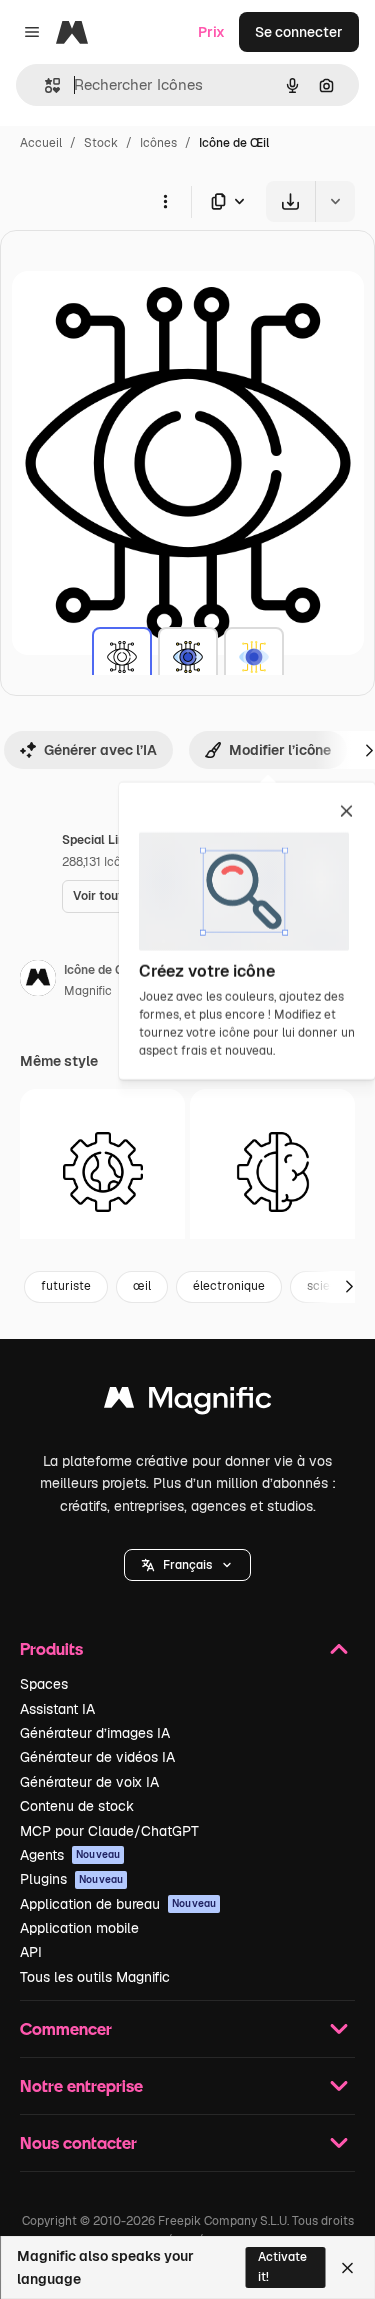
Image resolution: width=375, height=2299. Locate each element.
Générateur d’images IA (95, 1733)
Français (187, 1565)
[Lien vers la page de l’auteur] (38, 981)
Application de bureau (118, 1904)
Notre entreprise (81, 2085)
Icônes (158, 143)
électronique (229, 1286)
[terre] (102, 1171)
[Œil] (122, 657)
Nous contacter (78, 2142)
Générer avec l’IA (100, 750)
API (31, 1952)
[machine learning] (272, 1171)
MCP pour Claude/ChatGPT (109, 1831)
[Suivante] (349, 1287)
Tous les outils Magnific (95, 1977)
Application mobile (79, 1928)
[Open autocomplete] (44, 85)
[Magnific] (188, 1402)
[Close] (347, 2268)
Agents (70, 1855)
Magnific (88, 991)
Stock (101, 143)
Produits (51, 1648)
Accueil (41, 143)
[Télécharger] (290, 201)
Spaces (44, 1684)
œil (142, 1286)
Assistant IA (57, 1709)
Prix (211, 32)
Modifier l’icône (280, 750)
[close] (346, 813)
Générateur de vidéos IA (97, 1757)
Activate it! (282, 2266)
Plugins (71, 1879)
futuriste (66, 1286)
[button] (187, 1565)
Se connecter (299, 32)
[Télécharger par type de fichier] (229, 201)
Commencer (66, 2028)
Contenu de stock (77, 1806)
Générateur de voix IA (89, 1782)
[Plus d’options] (165, 201)
